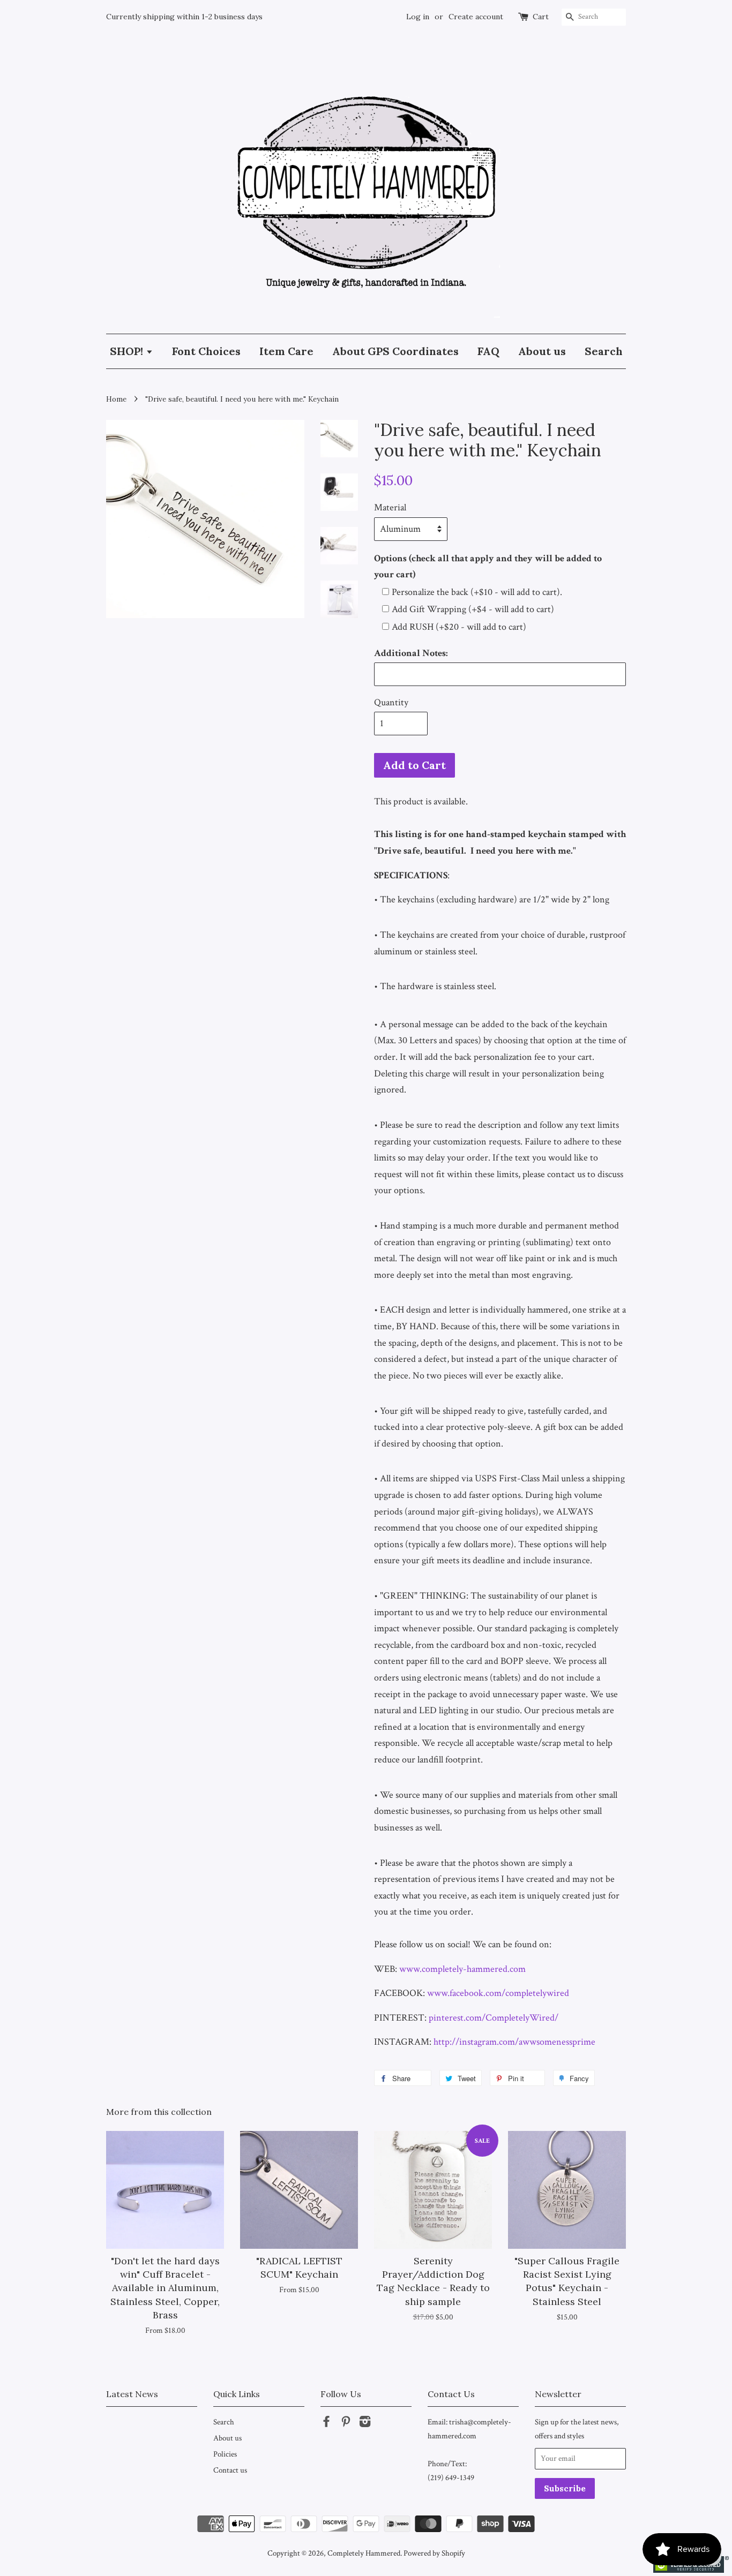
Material (390, 507)
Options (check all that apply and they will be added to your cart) (488, 567)
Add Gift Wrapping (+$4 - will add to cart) (473, 609)
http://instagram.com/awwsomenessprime (514, 2042)
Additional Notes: (411, 653)
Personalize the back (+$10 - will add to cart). (477, 592)
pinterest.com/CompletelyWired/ (494, 2018)
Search (604, 351)
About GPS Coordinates (395, 351)
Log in (418, 17)
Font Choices (206, 351)
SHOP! (128, 351)
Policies (225, 2454)
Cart (541, 17)
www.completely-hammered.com (462, 1969)
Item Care (286, 351)
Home (116, 399)
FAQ (488, 351)
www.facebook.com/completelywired (498, 1993)
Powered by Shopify (434, 2553)
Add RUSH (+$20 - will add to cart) (459, 627)
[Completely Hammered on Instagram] (365, 2423)
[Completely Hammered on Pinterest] (346, 2423)
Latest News (132, 2394)
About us (542, 351)
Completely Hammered (364, 2553)
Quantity (391, 702)
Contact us (230, 2470)
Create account (476, 17)
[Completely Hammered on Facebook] (326, 2423)
